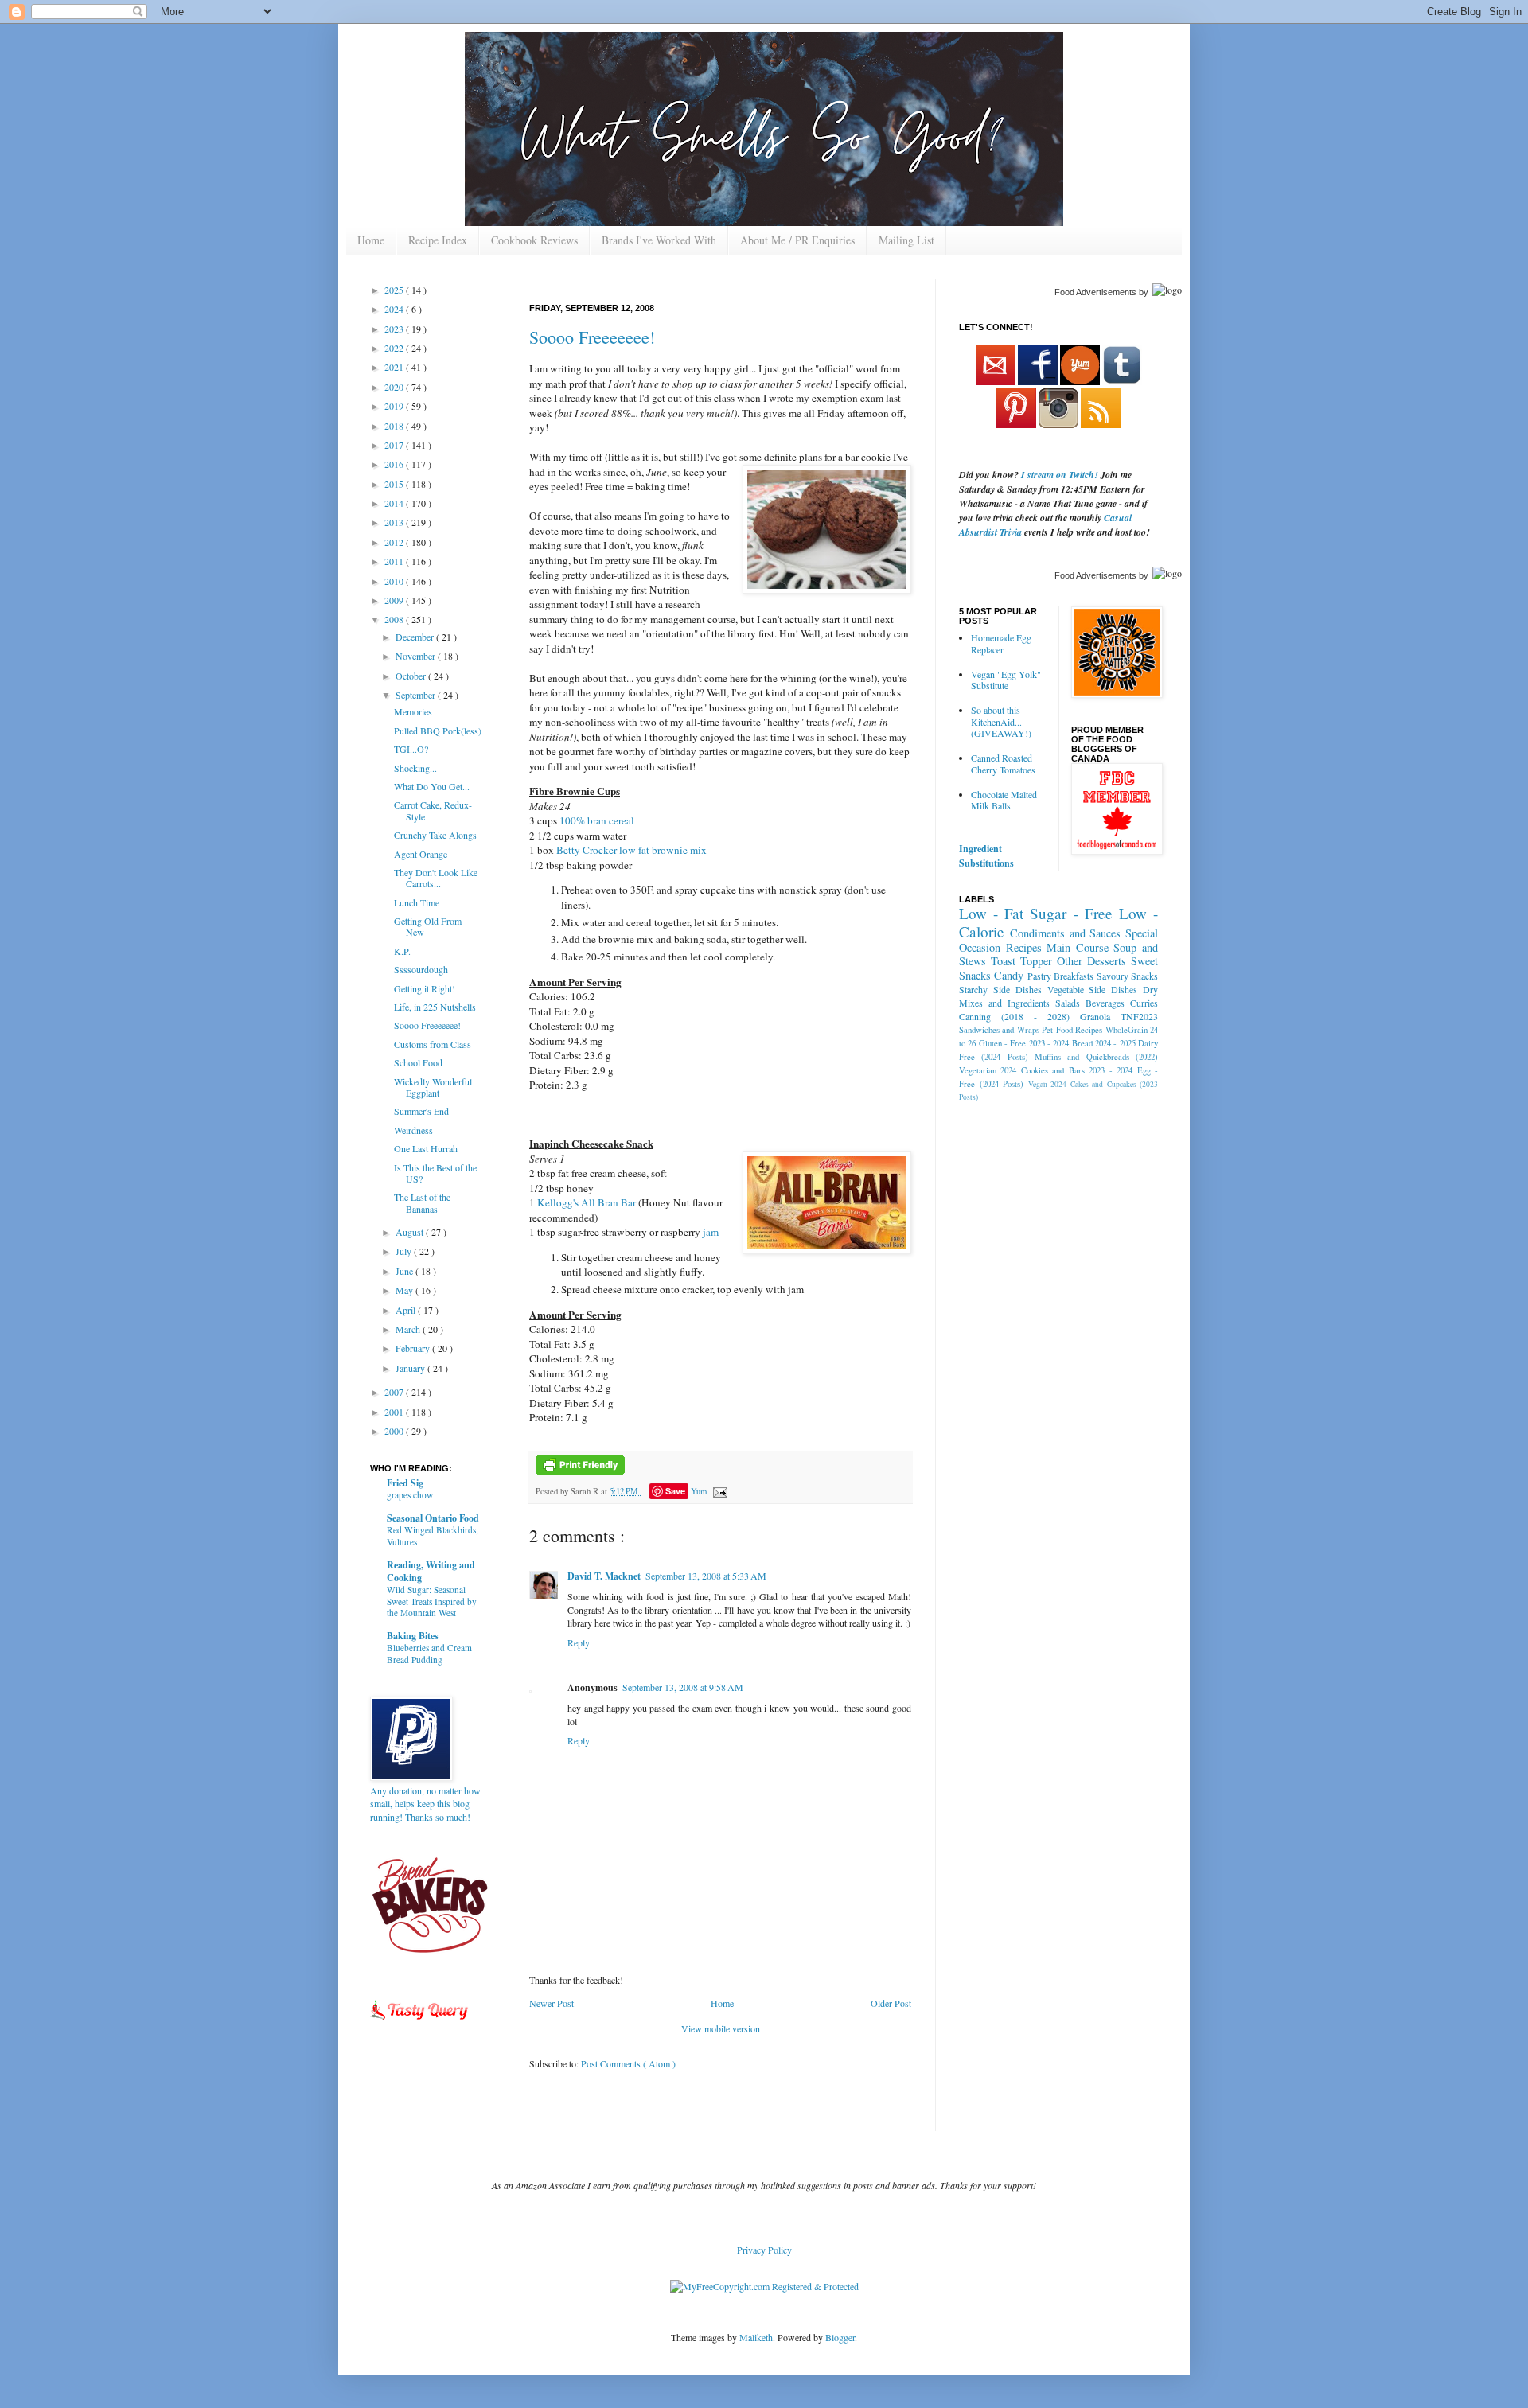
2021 (395, 367)
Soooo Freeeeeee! (592, 337)
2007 (395, 1392)
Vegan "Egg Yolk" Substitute (1006, 680)
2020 (395, 387)
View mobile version (721, 2028)
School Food (418, 1062)
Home (371, 240)
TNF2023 (1139, 1016)
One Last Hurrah (426, 1148)
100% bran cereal (597, 820)
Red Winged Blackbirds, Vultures (433, 1536)
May (405, 1290)
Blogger (840, 2337)
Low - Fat (991, 913)
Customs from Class (433, 1044)
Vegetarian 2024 (988, 1070)
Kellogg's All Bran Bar (588, 1202)
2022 (395, 348)
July (405, 1251)
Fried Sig (405, 1483)
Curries (1144, 1003)
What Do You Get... (432, 786)
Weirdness (413, 1130)
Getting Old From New (428, 926)
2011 (395, 561)
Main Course (1078, 947)
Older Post (891, 2003)
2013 (395, 522)
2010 (395, 581)
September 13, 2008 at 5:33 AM (706, 1576)
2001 (395, 1412)
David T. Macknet (604, 1576)
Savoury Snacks (1127, 976)
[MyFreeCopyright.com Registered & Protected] (764, 2286)
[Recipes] (420, 2023)
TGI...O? (411, 749)
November (417, 656)
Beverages (1105, 1003)
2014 (395, 503)
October (412, 676)
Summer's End (421, 1111)
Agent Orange (421, 854)
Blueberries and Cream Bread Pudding (429, 1654)
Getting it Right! (425, 988)
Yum (699, 1491)
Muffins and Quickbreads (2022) (1096, 1057)
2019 (395, 406)
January (411, 1368)
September (417, 695)
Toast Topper (1021, 961)
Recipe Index (438, 240)
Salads (1068, 1003)
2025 (395, 290)
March (409, 1329)
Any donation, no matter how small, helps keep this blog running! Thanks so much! (425, 1804)
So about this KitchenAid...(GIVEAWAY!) (1001, 721)
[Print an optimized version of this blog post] (580, 1471)
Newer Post (552, 2003)
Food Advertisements (1095, 292)
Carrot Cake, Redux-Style (433, 810)
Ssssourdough (421, 969)
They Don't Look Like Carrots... (436, 878)
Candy (1009, 975)
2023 (395, 329)
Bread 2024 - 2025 (1104, 1043)
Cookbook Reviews (534, 240)
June (405, 1271)
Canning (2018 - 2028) (1014, 1016)
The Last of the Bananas (422, 1202)
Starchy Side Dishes (1000, 989)
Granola (1095, 1016)
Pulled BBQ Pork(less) (438, 731)
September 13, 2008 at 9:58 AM (683, 1687)
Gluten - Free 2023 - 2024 (1024, 1043)
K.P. (402, 951)
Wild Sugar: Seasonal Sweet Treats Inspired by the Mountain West (432, 1601)
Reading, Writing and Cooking (431, 1571)
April (407, 1310)
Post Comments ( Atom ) (628, 2063)
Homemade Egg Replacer (1001, 643)
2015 (395, 484)
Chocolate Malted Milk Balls (1004, 800)
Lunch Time (417, 902)
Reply (579, 1642)
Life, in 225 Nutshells (435, 1007)
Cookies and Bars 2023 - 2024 (1077, 1070)
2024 (395, 309)
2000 (395, 1431)
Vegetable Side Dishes (1093, 989)
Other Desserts (1091, 961)
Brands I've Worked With (659, 240)
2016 (395, 464)
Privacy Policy (764, 2250)
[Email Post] (718, 1491)
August (411, 1232)
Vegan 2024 (1048, 1084)
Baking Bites (413, 1636)
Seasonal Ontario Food (433, 1518)
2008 (395, 619)
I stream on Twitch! (1060, 475)
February (414, 1348)
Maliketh (756, 2337)
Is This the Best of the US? (435, 1173)
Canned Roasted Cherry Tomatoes (1003, 763)
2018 (395, 426)
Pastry (1039, 976)
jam (711, 1232)
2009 (395, 600)
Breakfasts (1074, 976)
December (416, 637)
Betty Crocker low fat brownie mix (631, 850)
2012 (395, 542)
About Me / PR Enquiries (797, 240)
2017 (395, 445)
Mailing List (906, 240)
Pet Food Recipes (1072, 1030)
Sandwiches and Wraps (999, 1030)
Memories (413, 711)
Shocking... (415, 768)
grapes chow (410, 1495)
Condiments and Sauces (1066, 933)
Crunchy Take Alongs (435, 835)
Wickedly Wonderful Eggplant (433, 1087)
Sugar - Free (1071, 913)
